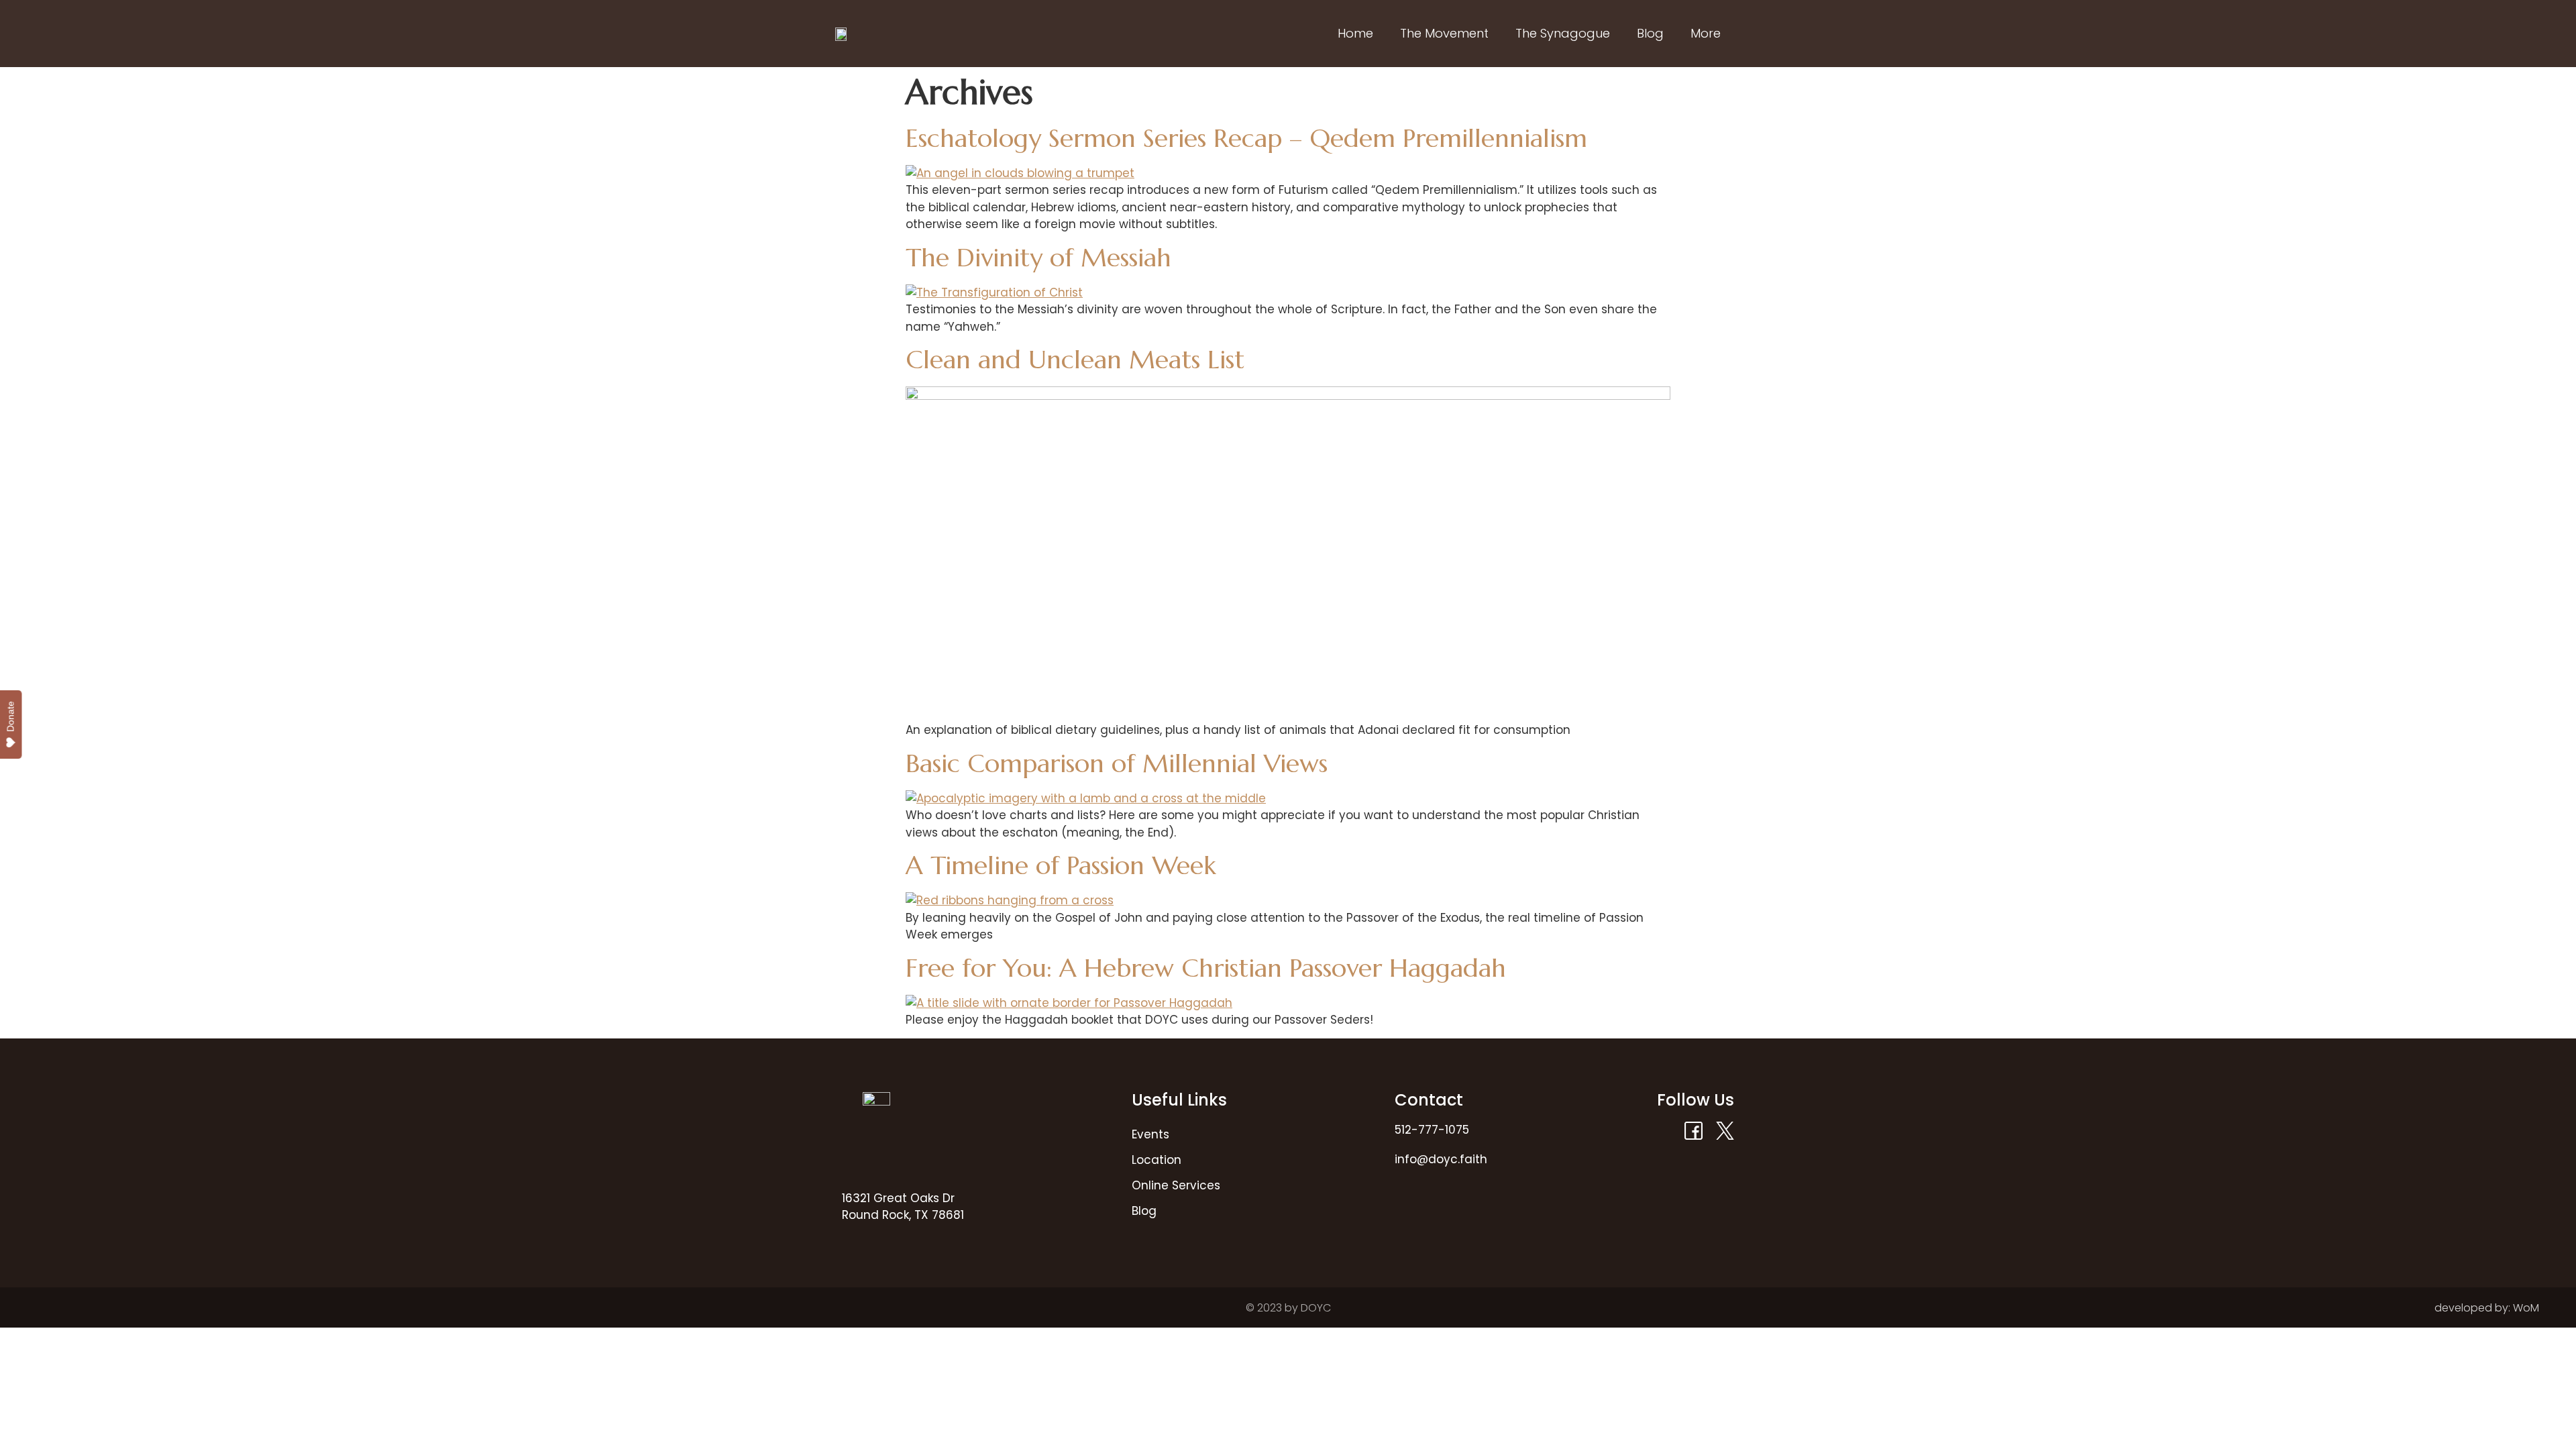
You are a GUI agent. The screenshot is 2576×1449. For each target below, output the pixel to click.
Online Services (1176, 1185)
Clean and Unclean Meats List (1075, 360)
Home (1355, 33)
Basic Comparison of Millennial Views (1117, 763)
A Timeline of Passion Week (1061, 865)
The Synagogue (1563, 33)
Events (1150, 1134)
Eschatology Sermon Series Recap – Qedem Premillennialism (1246, 138)
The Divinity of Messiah (1038, 258)
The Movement (1444, 33)
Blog (1650, 33)
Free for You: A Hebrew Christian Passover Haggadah (1206, 968)
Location (1157, 1160)
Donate (11, 716)
